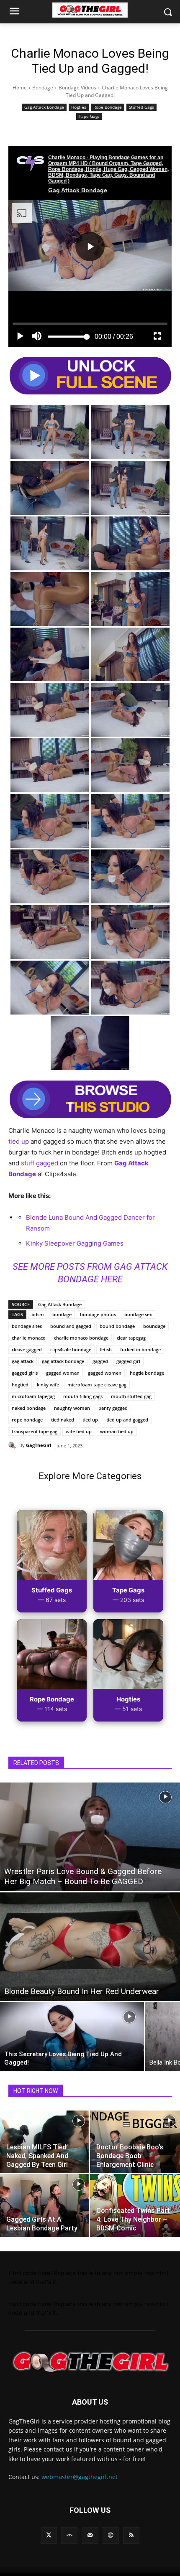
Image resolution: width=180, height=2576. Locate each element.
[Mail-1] (90, 2535)
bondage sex (138, 1314)
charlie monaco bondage (81, 1338)
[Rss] (131, 2535)
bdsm (38, 1314)
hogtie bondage (147, 1373)
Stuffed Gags (141, 107)
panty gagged (113, 1408)
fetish (106, 1349)
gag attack (23, 1361)
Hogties (79, 107)
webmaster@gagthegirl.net (80, 2477)
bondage (62, 1314)
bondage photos (98, 1314)
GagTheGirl (39, 1445)
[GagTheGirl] (14, 1445)
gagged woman (63, 1373)
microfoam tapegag (33, 1396)
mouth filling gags (83, 1396)
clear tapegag (131, 1338)
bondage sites (27, 1326)
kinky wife (48, 1385)
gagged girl (128, 1361)
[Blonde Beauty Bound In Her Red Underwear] (90, 1947)
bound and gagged (71, 1326)
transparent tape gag (35, 1431)
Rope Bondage (108, 107)
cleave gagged (27, 1349)
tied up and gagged (127, 1420)
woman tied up (117, 1431)
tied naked (63, 1420)
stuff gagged (40, 1163)
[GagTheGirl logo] (90, 2362)
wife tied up (79, 1431)
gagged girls (25, 1373)
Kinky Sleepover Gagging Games (75, 1243)
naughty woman (72, 1408)
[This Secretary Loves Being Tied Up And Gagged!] (72, 2037)
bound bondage (117, 1326)
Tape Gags (89, 116)
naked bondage (29, 1408)
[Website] (111, 2535)
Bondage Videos (77, 88)
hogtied (20, 1385)
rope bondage (27, 1420)
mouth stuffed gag (131, 1396)
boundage (154, 1326)
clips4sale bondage (71, 1349)
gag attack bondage (63, 1361)
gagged (100, 1361)
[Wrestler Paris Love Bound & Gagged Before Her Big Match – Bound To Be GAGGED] (90, 1837)
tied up (19, 1141)
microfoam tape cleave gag (97, 1385)
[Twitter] (49, 2535)
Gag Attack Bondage (44, 107)
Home (20, 88)
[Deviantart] (69, 2535)
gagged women (105, 1373)
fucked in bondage (140, 1349)
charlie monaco (29, 1338)
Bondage (43, 88)
